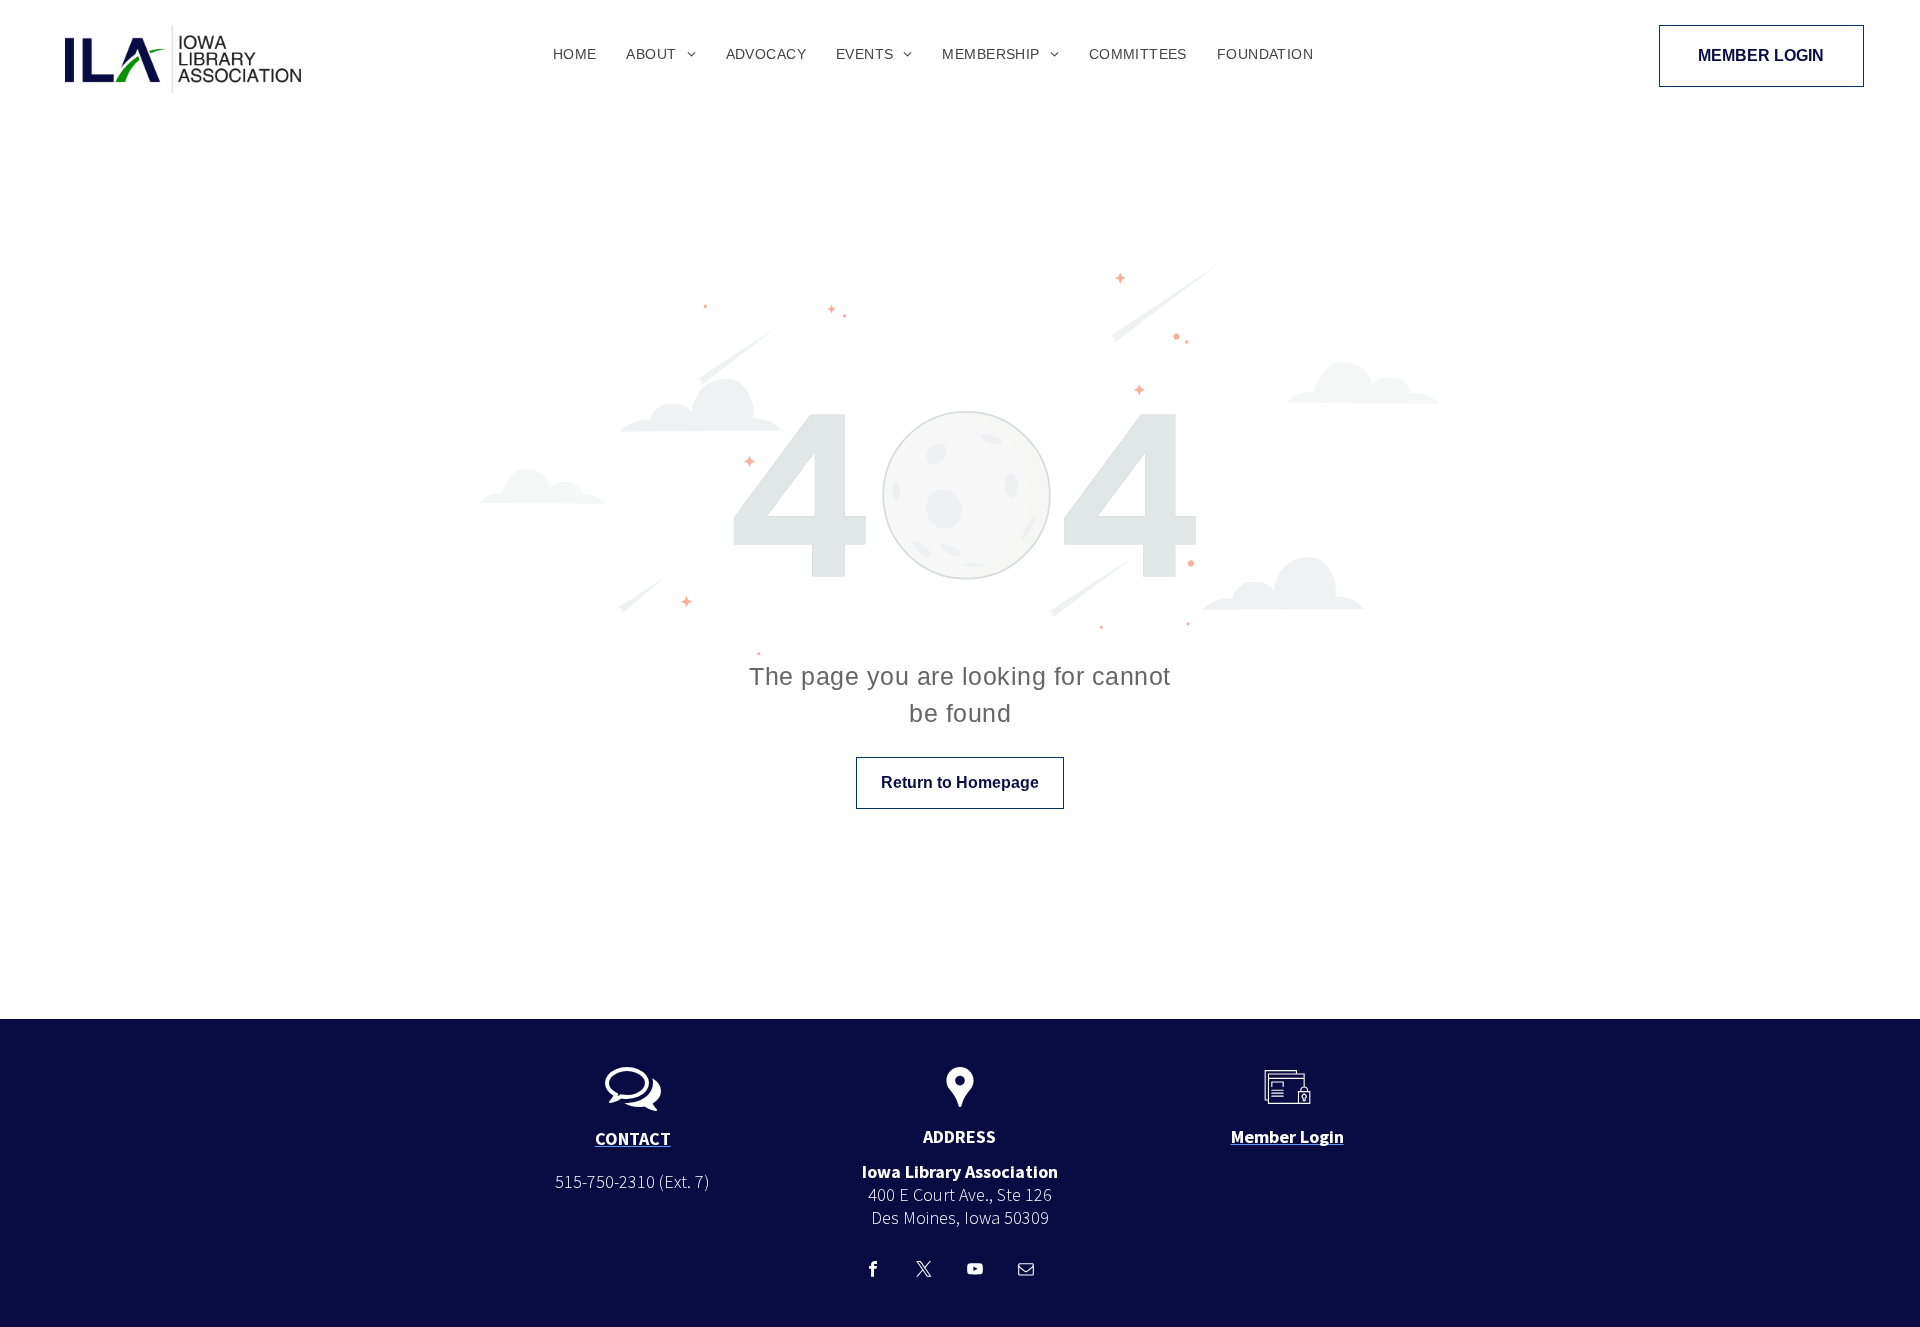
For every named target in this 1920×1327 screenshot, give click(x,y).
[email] (1025, 1272)
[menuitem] (575, 54)
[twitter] (923, 1272)
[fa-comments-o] (633, 1109)
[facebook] (872, 1272)
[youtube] (974, 1272)
